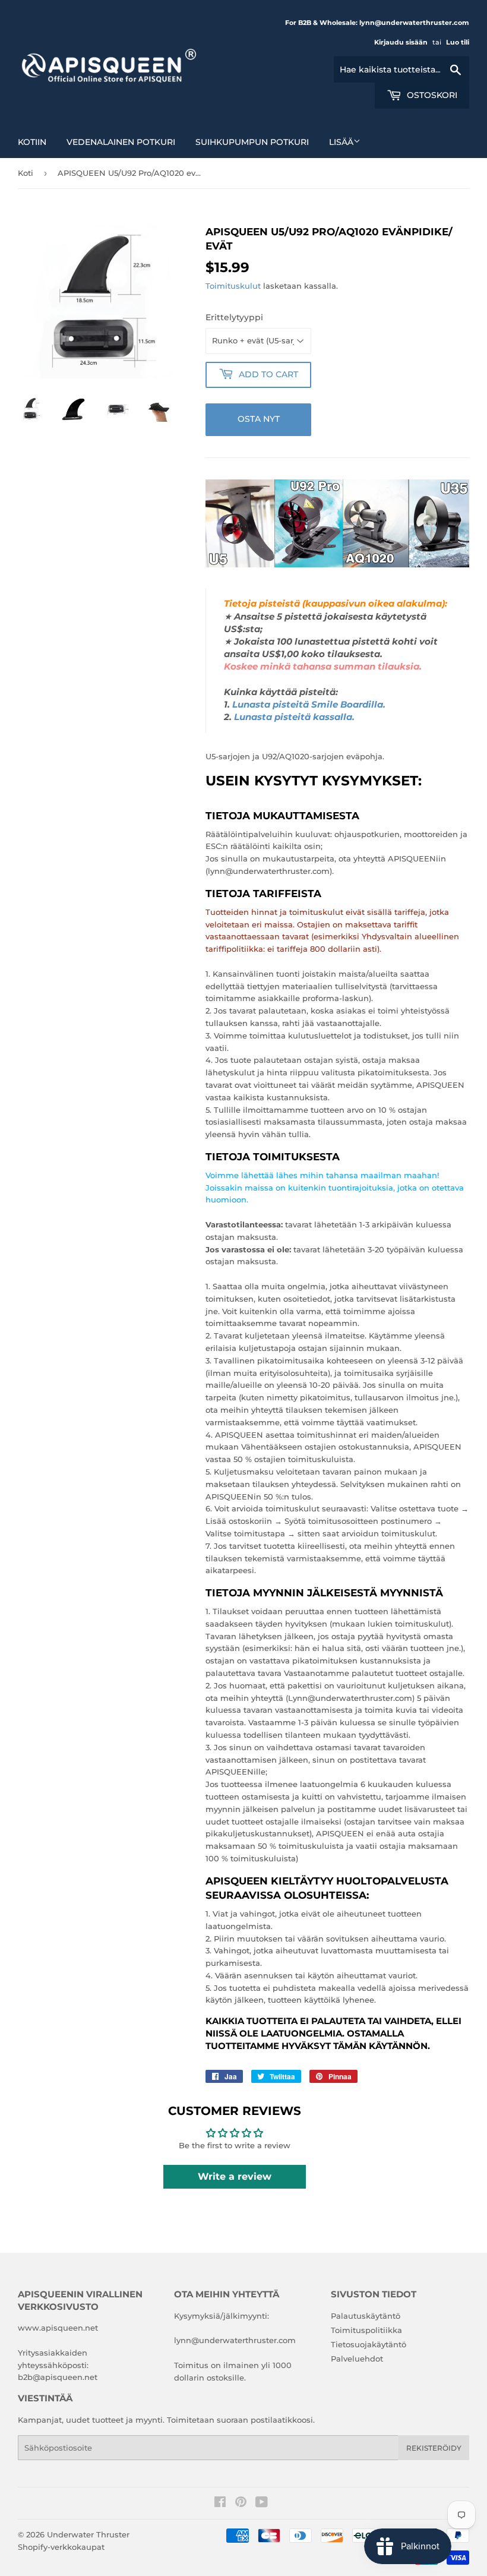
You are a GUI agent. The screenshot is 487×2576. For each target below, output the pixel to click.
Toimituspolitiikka (366, 2330)
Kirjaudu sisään (401, 42)
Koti (26, 173)
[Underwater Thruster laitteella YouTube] (262, 2504)
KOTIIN (32, 142)
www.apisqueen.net (58, 2328)
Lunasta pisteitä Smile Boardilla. (309, 705)
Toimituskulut (233, 286)
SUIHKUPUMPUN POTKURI (252, 142)
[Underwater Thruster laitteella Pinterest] (241, 2504)
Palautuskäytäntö (366, 2316)
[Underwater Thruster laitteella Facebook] (220, 2504)
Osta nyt (259, 419)
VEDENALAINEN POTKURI (121, 142)
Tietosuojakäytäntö (369, 2344)
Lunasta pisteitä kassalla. (294, 717)
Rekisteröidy (434, 2448)
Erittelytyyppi (234, 317)
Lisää (341, 142)
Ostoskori (431, 95)
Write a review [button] (235, 2176)
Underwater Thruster (88, 2534)
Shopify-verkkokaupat (61, 2547)
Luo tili (458, 42)
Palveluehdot (357, 2359)
